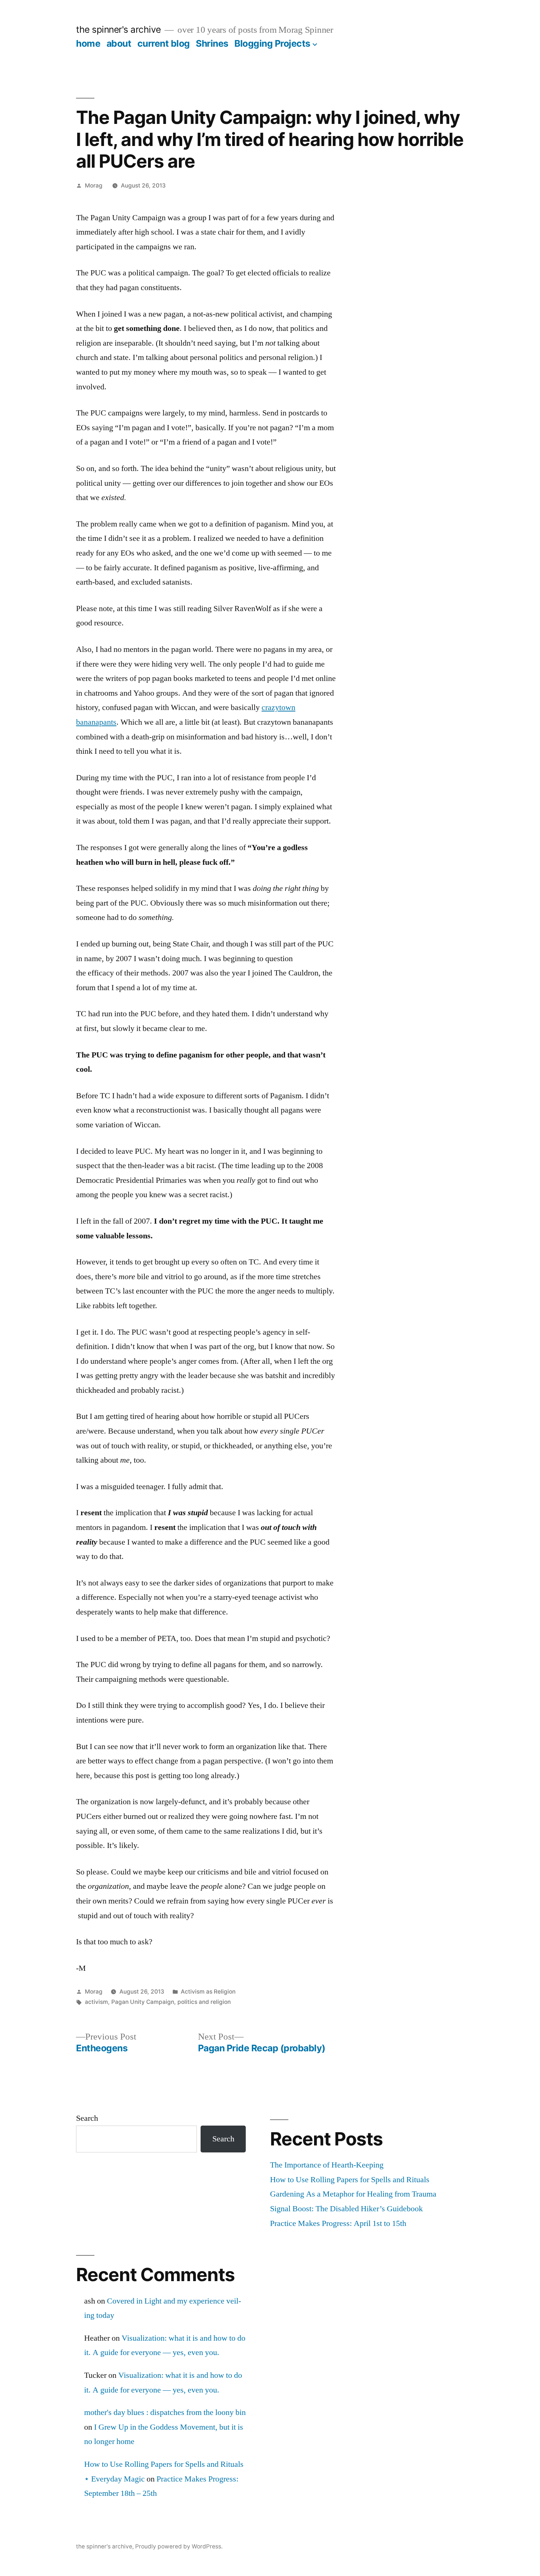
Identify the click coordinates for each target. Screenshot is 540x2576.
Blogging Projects (272, 43)
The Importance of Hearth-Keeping (327, 2165)
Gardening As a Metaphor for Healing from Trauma (353, 2194)
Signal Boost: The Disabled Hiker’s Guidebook (346, 2209)
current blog (164, 43)
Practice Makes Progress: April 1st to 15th (338, 2223)
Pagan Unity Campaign (143, 2002)
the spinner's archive (118, 29)
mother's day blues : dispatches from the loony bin (165, 2412)
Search (87, 2118)
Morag (94, 185)
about (119, 43)
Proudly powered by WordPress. (179, 2546)
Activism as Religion (208, 1992)
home (88, 43)
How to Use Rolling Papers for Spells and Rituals (350, 2180)
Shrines (212, 43)
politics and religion (204, 2002)
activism (96, 2002)
